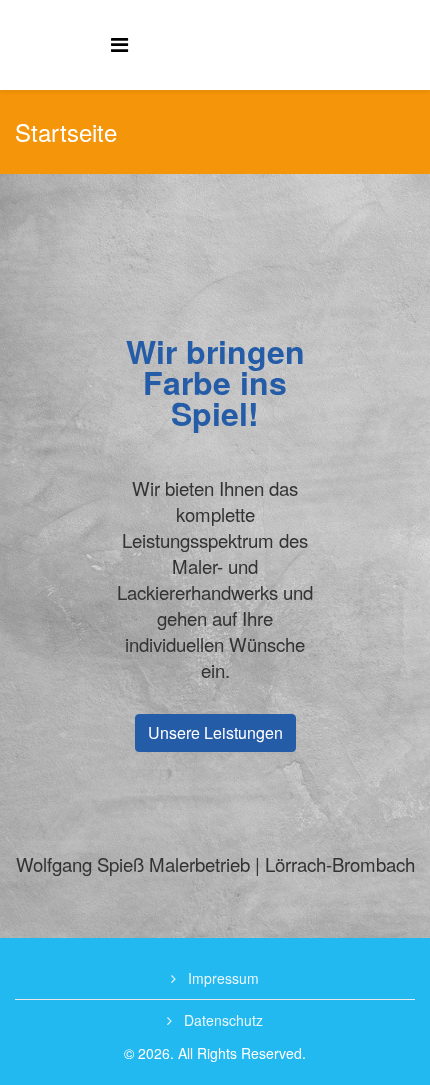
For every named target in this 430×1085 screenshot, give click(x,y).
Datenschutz (221, 1020)
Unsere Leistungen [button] (215, 732)
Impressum (221, 978)
